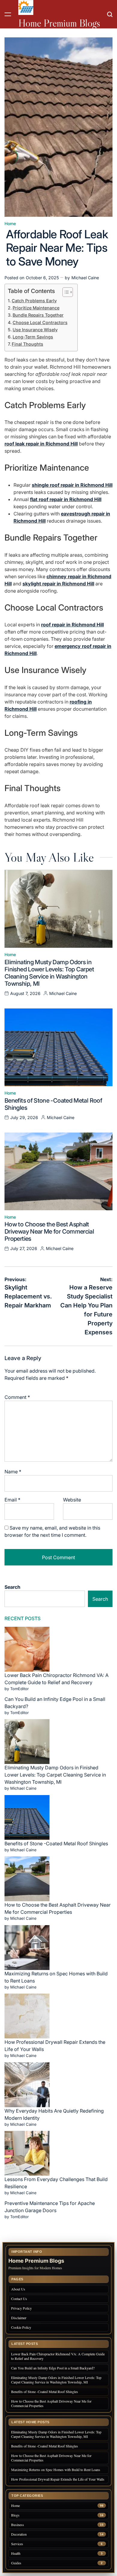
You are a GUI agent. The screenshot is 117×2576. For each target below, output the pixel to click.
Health (16, 2553)
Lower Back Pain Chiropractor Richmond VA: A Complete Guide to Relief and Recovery (58, 2356)
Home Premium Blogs (59, 23)
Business (18, 2525)
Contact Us (19, 2299)
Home (10, 224)
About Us (18, 2289)
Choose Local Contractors (40, 322)
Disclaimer (19, 2318)
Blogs (15, 2515)
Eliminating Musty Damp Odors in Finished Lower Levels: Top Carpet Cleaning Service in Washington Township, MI (49, 973)
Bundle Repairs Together (38, 315)
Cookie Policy (21, 2327)
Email (12, 1500)
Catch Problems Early (34, 301)
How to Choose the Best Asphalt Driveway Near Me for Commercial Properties (49, 1231)
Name (13, 1472)
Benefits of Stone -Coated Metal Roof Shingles (56, 1844)
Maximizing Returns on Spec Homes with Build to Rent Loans (56, 2470)
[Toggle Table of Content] (65, 292)
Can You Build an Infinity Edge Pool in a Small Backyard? (53, 2368)
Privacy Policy (21, 2308)
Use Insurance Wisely (35, 330)
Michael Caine (85, 278)
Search (12, 1587)
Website (72, 1500)
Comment (17, 1397)
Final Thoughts (27, 344)
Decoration (19, 2534)
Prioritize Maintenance (36, 308)
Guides (16, 2563)
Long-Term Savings (33, 337)
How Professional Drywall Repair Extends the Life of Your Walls (58, 2479)
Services (17, 2544)
